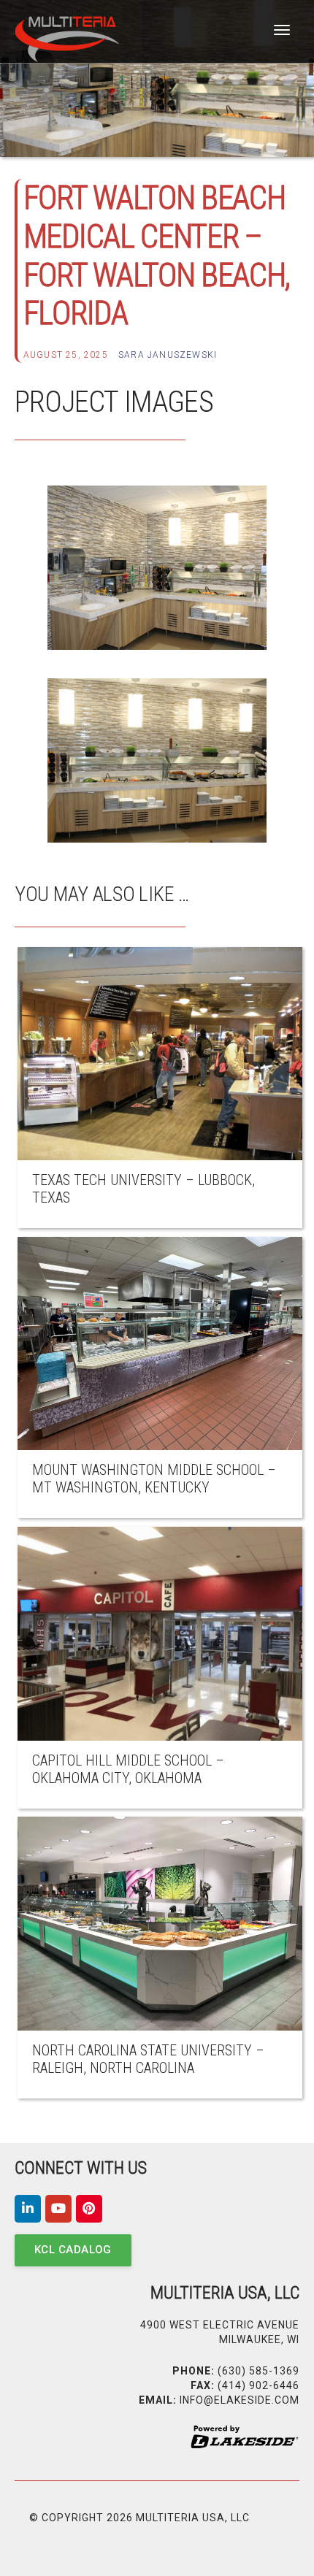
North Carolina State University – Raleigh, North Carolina (148, 2059)
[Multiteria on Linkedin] (28, 2209)
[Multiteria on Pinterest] (89, 2209)
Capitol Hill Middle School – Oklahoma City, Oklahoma (128, 1769)
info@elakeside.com (240, 2400)
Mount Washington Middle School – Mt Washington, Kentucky (154, 1479)
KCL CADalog (73, 2250)
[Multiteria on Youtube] (58, 2209)
